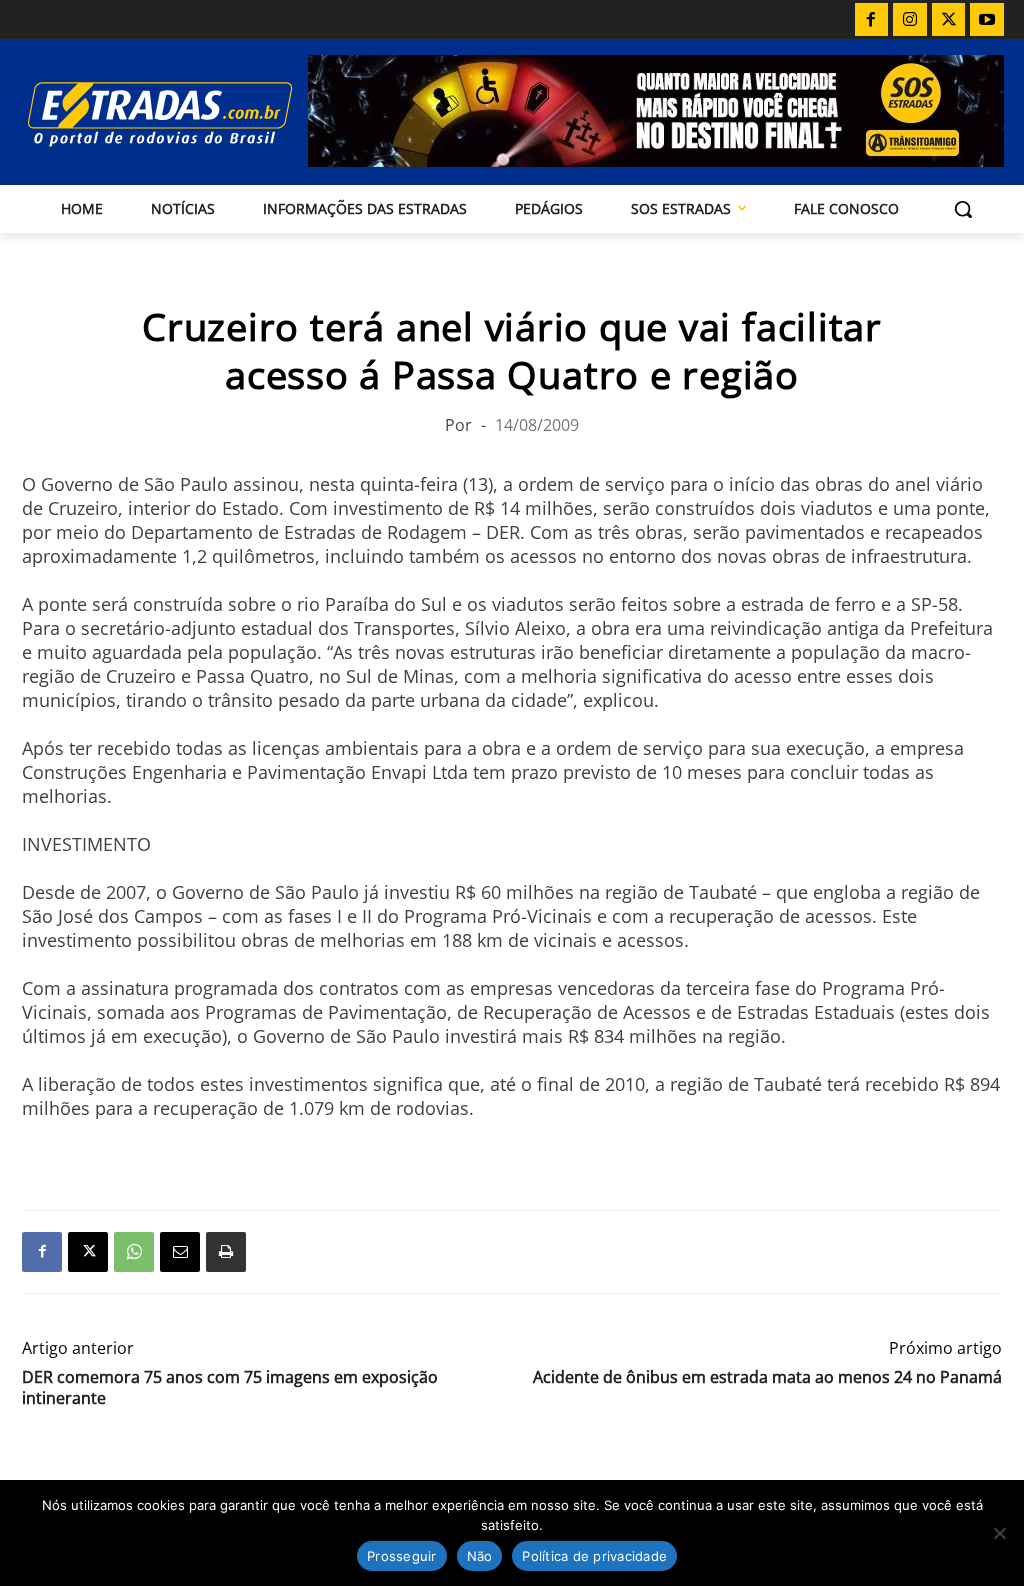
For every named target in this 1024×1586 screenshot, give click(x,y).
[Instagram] (910, 20)
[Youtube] (987, 20)
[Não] (999, 1533)
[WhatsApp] (134, 1252)
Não (480, 1556)
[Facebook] (872, 20)
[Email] (180, 1252)
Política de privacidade (594, 1556)
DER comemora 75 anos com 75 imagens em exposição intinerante (230, 1388)
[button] (963, 209)
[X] (949, 20)
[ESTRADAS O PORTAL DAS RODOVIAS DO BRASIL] (138, 113)
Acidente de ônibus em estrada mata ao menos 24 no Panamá (767, 1377)
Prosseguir (402, 1556)
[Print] (226, 1252)
